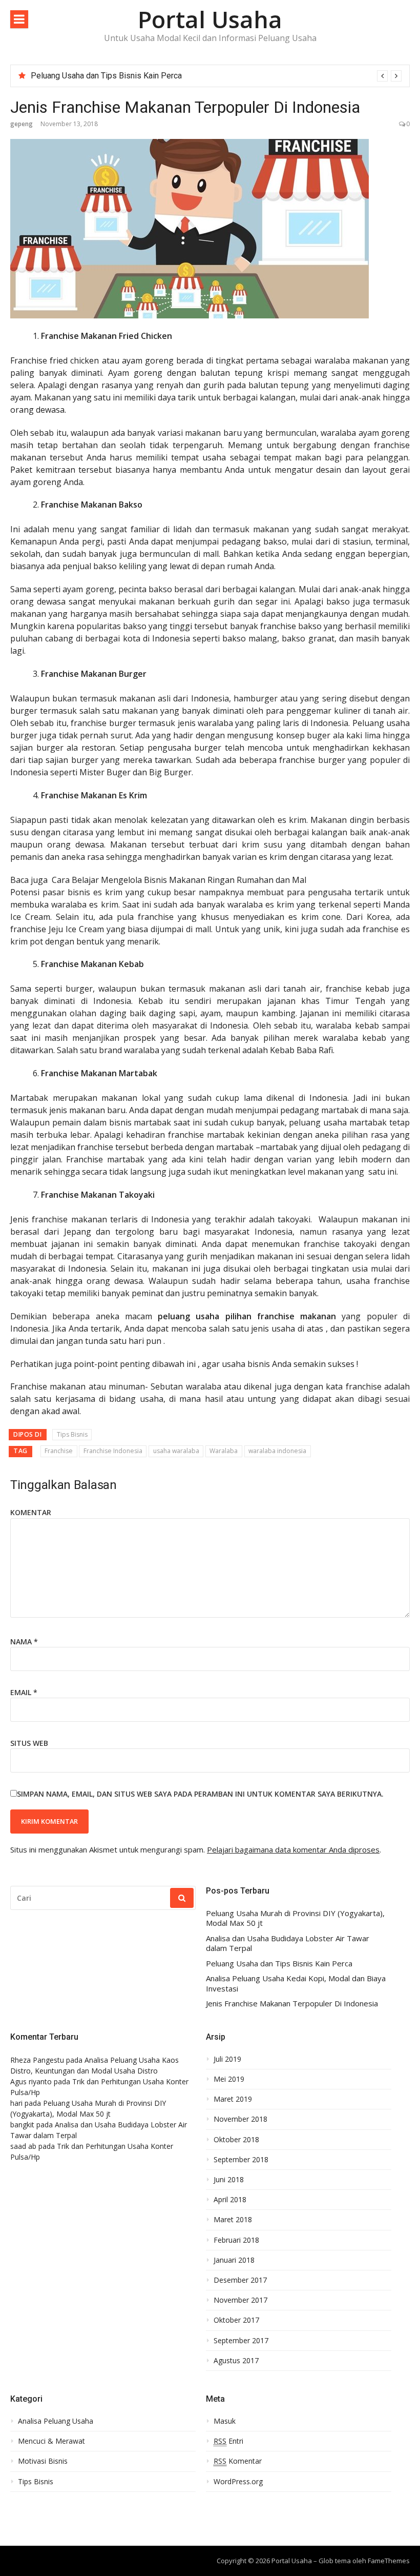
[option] (216, 76)
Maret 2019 (233, 2099)
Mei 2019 (229, 2079)
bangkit (22, 2125)
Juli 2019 (227, 2059)
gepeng (22, 124)
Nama (24, 1642)
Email (24, 1692)
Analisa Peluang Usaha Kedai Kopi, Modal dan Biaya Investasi (296, 1984)
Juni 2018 (229, 2180)
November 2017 (240, 2300)
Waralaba (224, 1451)
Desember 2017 (240, 2280)
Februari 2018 (236, 2240)
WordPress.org (238, 2482)
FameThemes (389, 2561)
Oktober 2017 (236, 2320)
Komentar (31, 1512)
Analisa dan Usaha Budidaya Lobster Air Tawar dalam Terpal (288, 1944)
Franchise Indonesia (113, 1451)
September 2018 (241, 2160)
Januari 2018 (234, 2260)
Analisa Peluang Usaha (56, 2421)
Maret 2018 (233, 2220)
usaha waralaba (176, 1451)
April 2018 (230, 2200)
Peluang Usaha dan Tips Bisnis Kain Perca (106, 76)
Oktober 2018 (236, 2140)
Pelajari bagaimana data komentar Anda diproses (293, 1849)
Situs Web (29, 1743)
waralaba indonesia (277, 1451)
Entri (228, 2441)
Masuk (225, 2421)
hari (16, 2103)
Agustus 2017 (236, 2361)
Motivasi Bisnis (43, 2461)
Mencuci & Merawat (51, 2441)
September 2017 (241, 2341)
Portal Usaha (210, 19)
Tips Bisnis (72, 1434)
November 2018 (240, 2119)
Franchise (59, 1451)
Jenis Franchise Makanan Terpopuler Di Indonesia (292, 2004)
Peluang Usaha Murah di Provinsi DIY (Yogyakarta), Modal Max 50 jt (295, 1918)
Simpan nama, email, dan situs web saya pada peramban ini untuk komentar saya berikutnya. (200, 1794)
